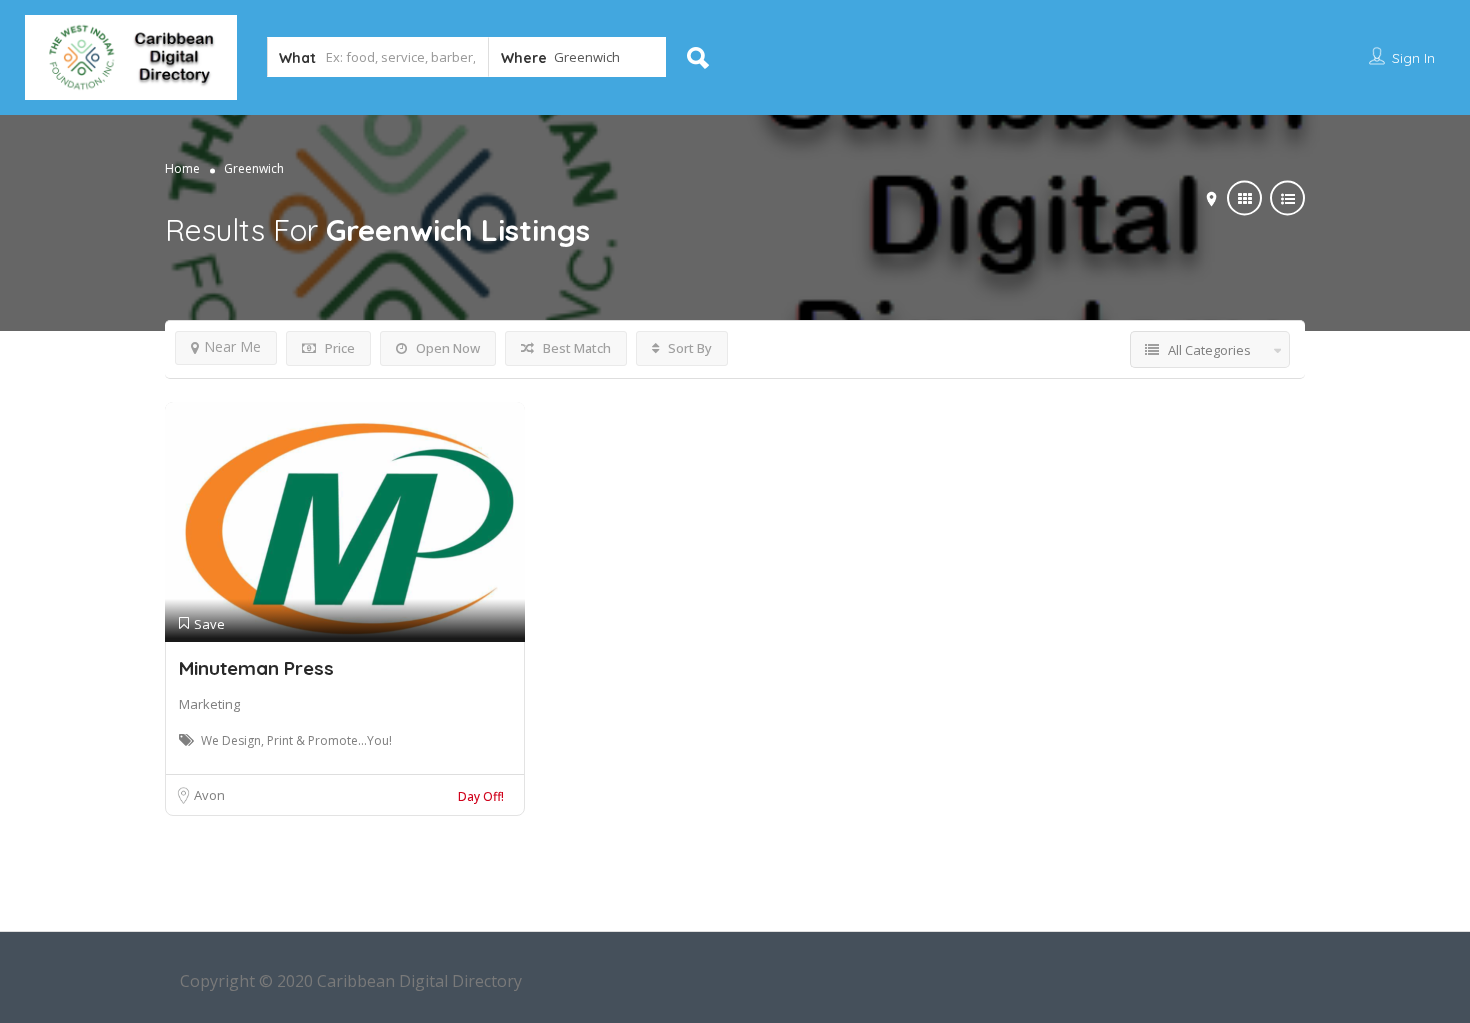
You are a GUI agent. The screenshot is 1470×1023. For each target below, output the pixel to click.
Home (182, 168)
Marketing (209, 704)
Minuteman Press (256, 668)
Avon (209, 795)
